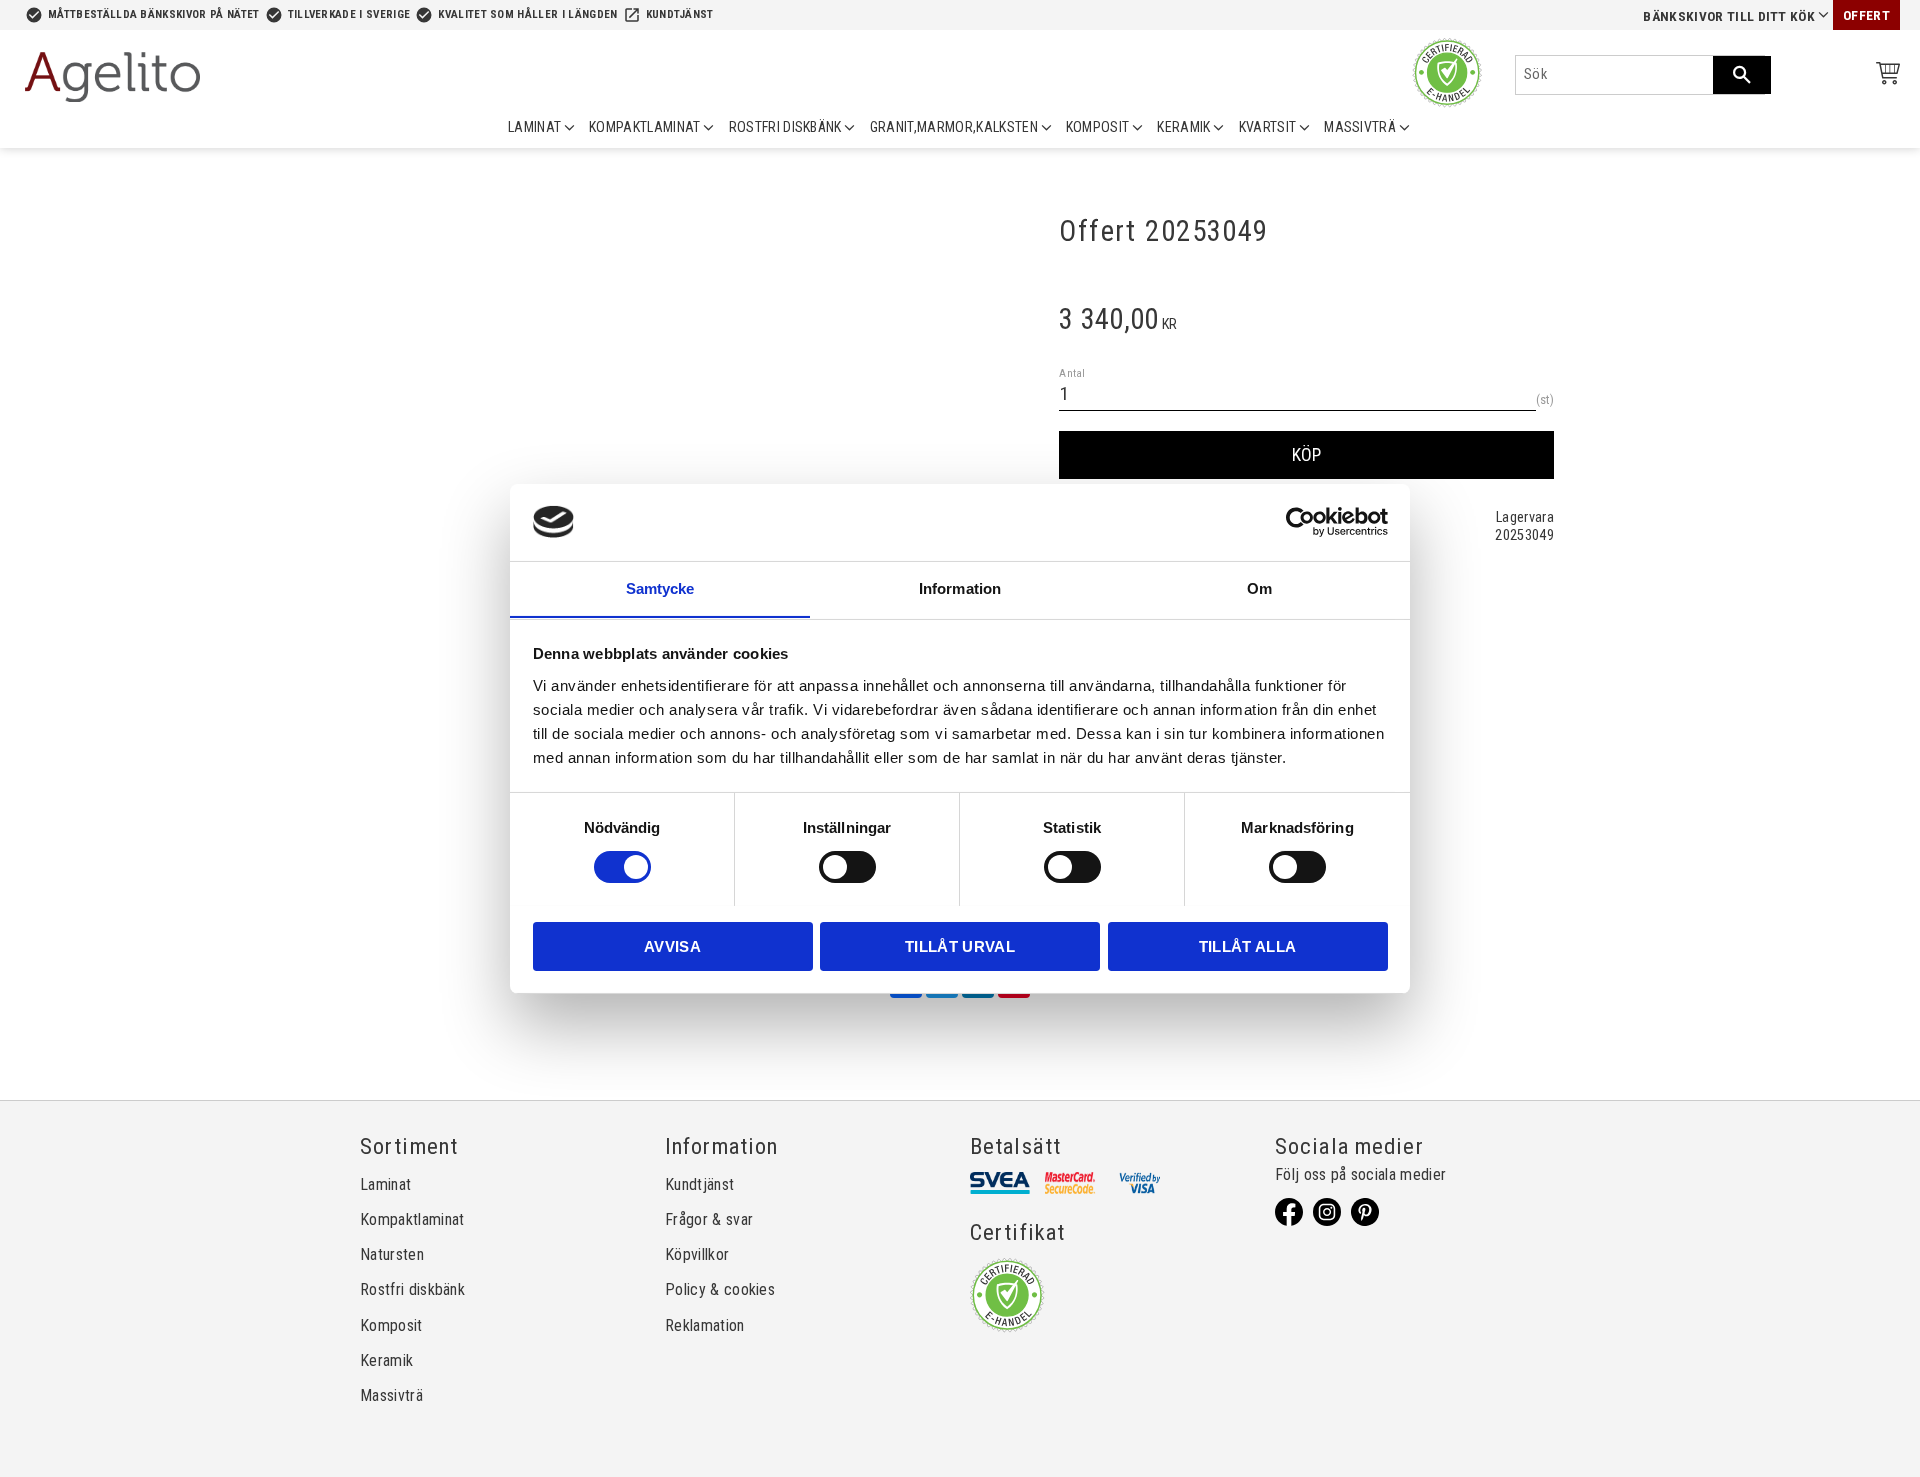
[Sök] (1742, 75)
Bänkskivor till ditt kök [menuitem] (1729, 16)
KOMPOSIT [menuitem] (1098, 127)
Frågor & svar (709, 1219)
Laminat (385, 1184)
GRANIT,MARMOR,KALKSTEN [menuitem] (954, 127)
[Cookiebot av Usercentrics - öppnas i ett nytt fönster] (1300, 522)
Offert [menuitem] (1866, 15)
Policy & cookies (720, 1289)
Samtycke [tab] (660, 587)
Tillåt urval (960, 945)
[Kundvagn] (1884, 76)
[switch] (847, 867)
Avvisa (672, 945)
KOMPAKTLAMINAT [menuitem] (644, 127)
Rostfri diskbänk (412, 1289)
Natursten (392, 1254)
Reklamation (705, 1325)
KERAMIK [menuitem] (1183, 127)
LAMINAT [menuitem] (534, 127)
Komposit (391, 1325)
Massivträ (391, 1395)
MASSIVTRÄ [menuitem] (1360, 127)
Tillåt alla (1248, 945)
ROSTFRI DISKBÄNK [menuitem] (785, 127)
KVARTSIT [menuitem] (1268, 127)
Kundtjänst (680, 14)
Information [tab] (960, 587)
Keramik (386, 1360)
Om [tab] (1259, 587)
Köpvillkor (697, 1254)
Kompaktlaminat (412, 1219)
